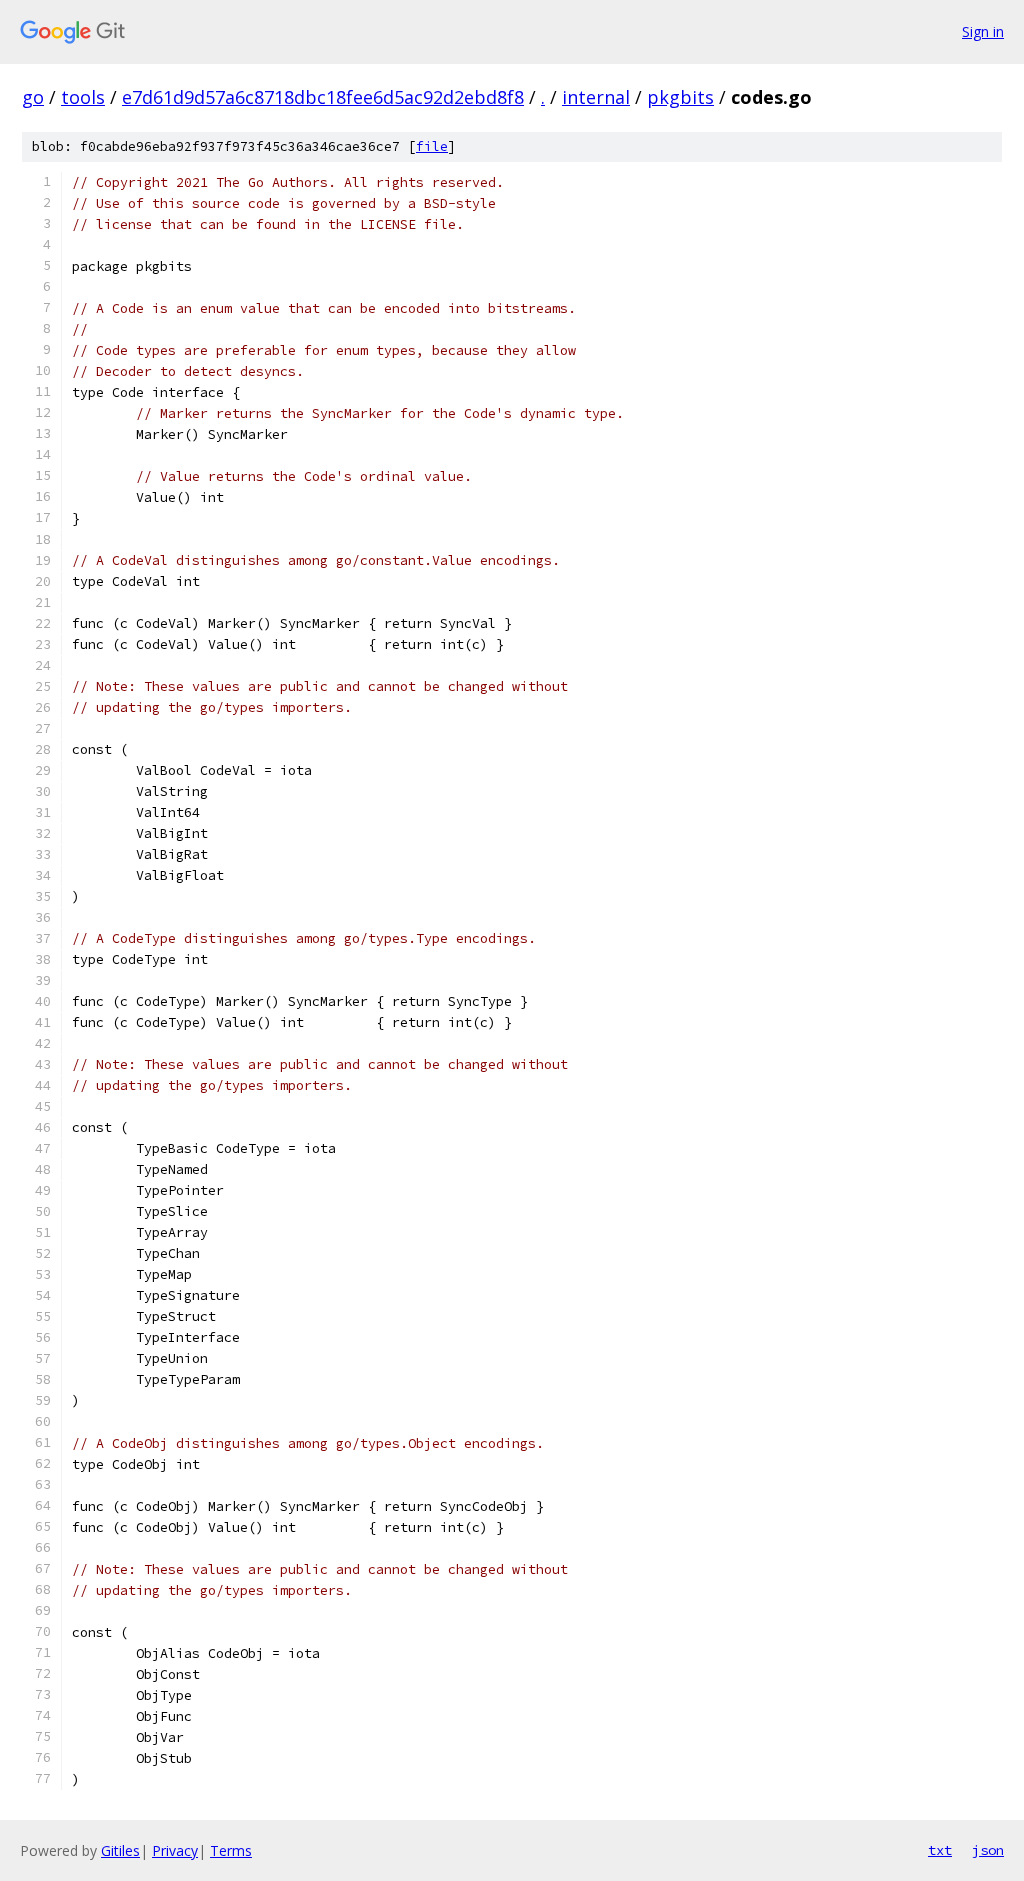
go (33, 97)
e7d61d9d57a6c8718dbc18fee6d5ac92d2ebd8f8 (323, 97)
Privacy (175, 1850)
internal (596, 97)
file (432, 146)
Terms (231, 1850)
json (988, 1850)
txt (940, 1850)
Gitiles (120, 1850)
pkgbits (680, 97)
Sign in (983, 31)
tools (83, 97)
